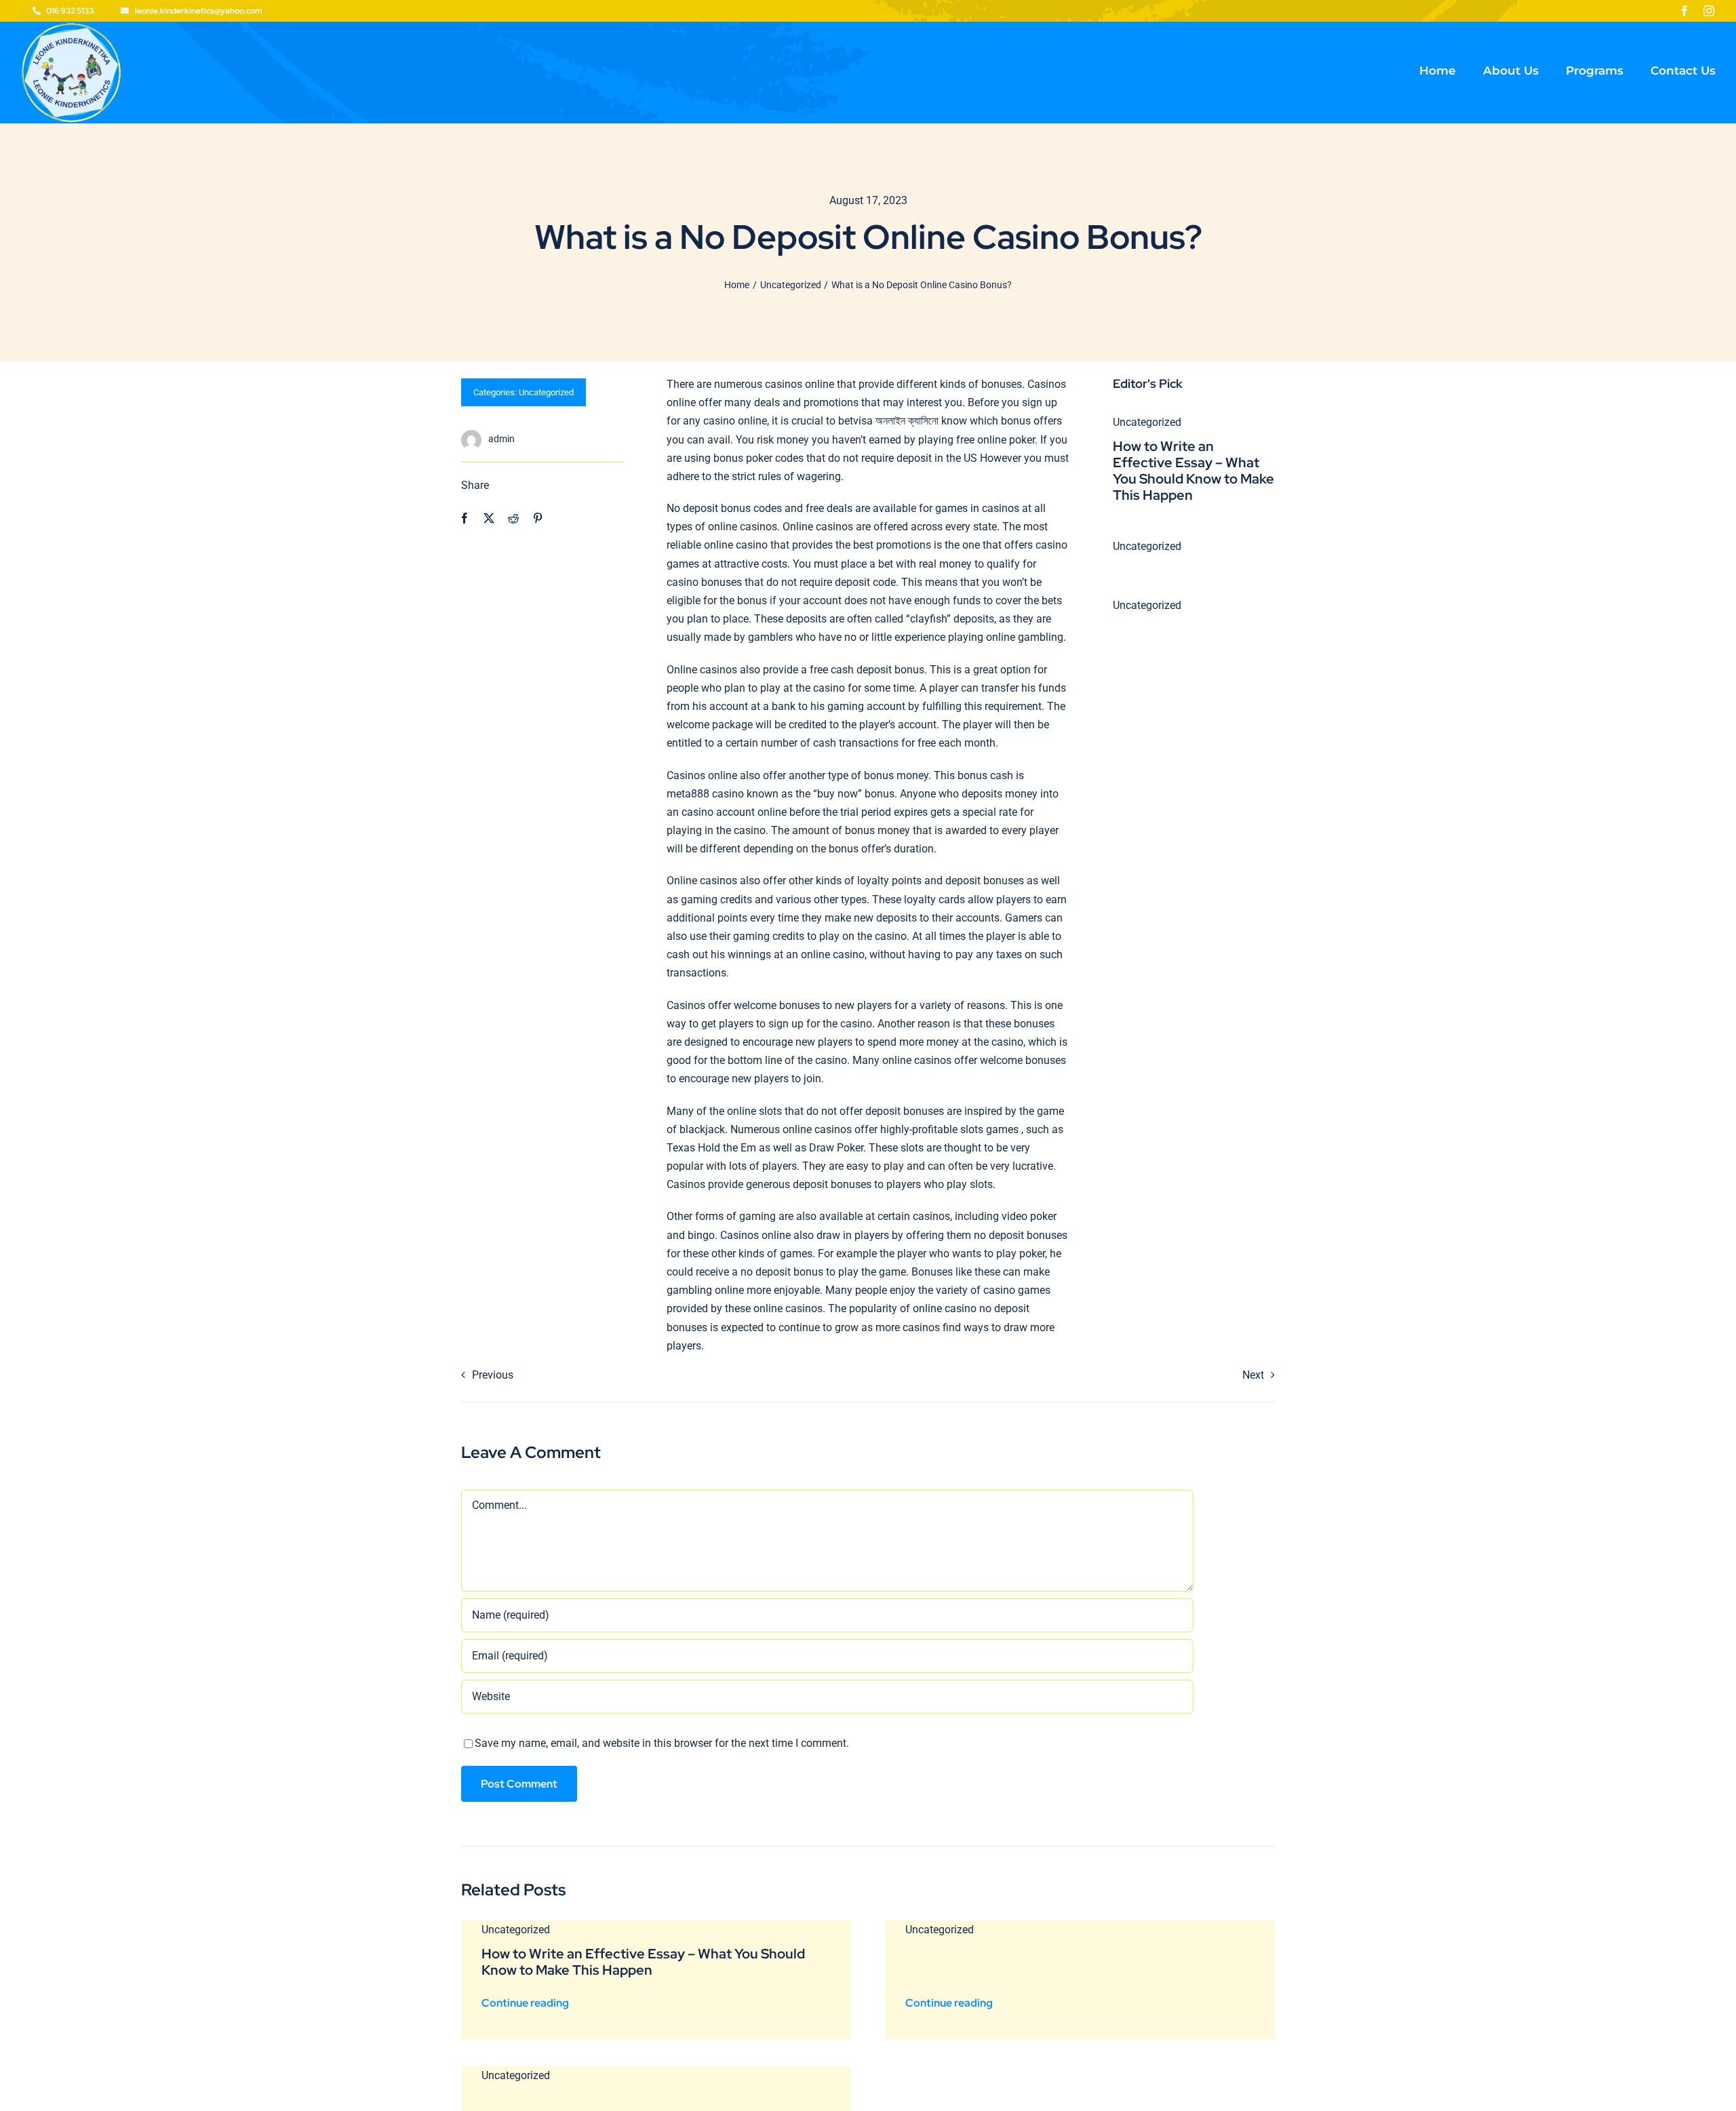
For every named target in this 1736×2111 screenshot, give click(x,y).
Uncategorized (546, 392)
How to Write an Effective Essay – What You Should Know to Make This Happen (1193, 471)
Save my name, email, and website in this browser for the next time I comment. (662, 1743)
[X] (489, 518)
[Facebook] (465, 518)
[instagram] (1709, 11)
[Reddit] (513, 518)
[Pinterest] (538, 518)
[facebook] (1684, 11)
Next (1253, 1375)
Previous (493, 1375)
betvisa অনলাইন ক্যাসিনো (888, 421)
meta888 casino (705, 794)
